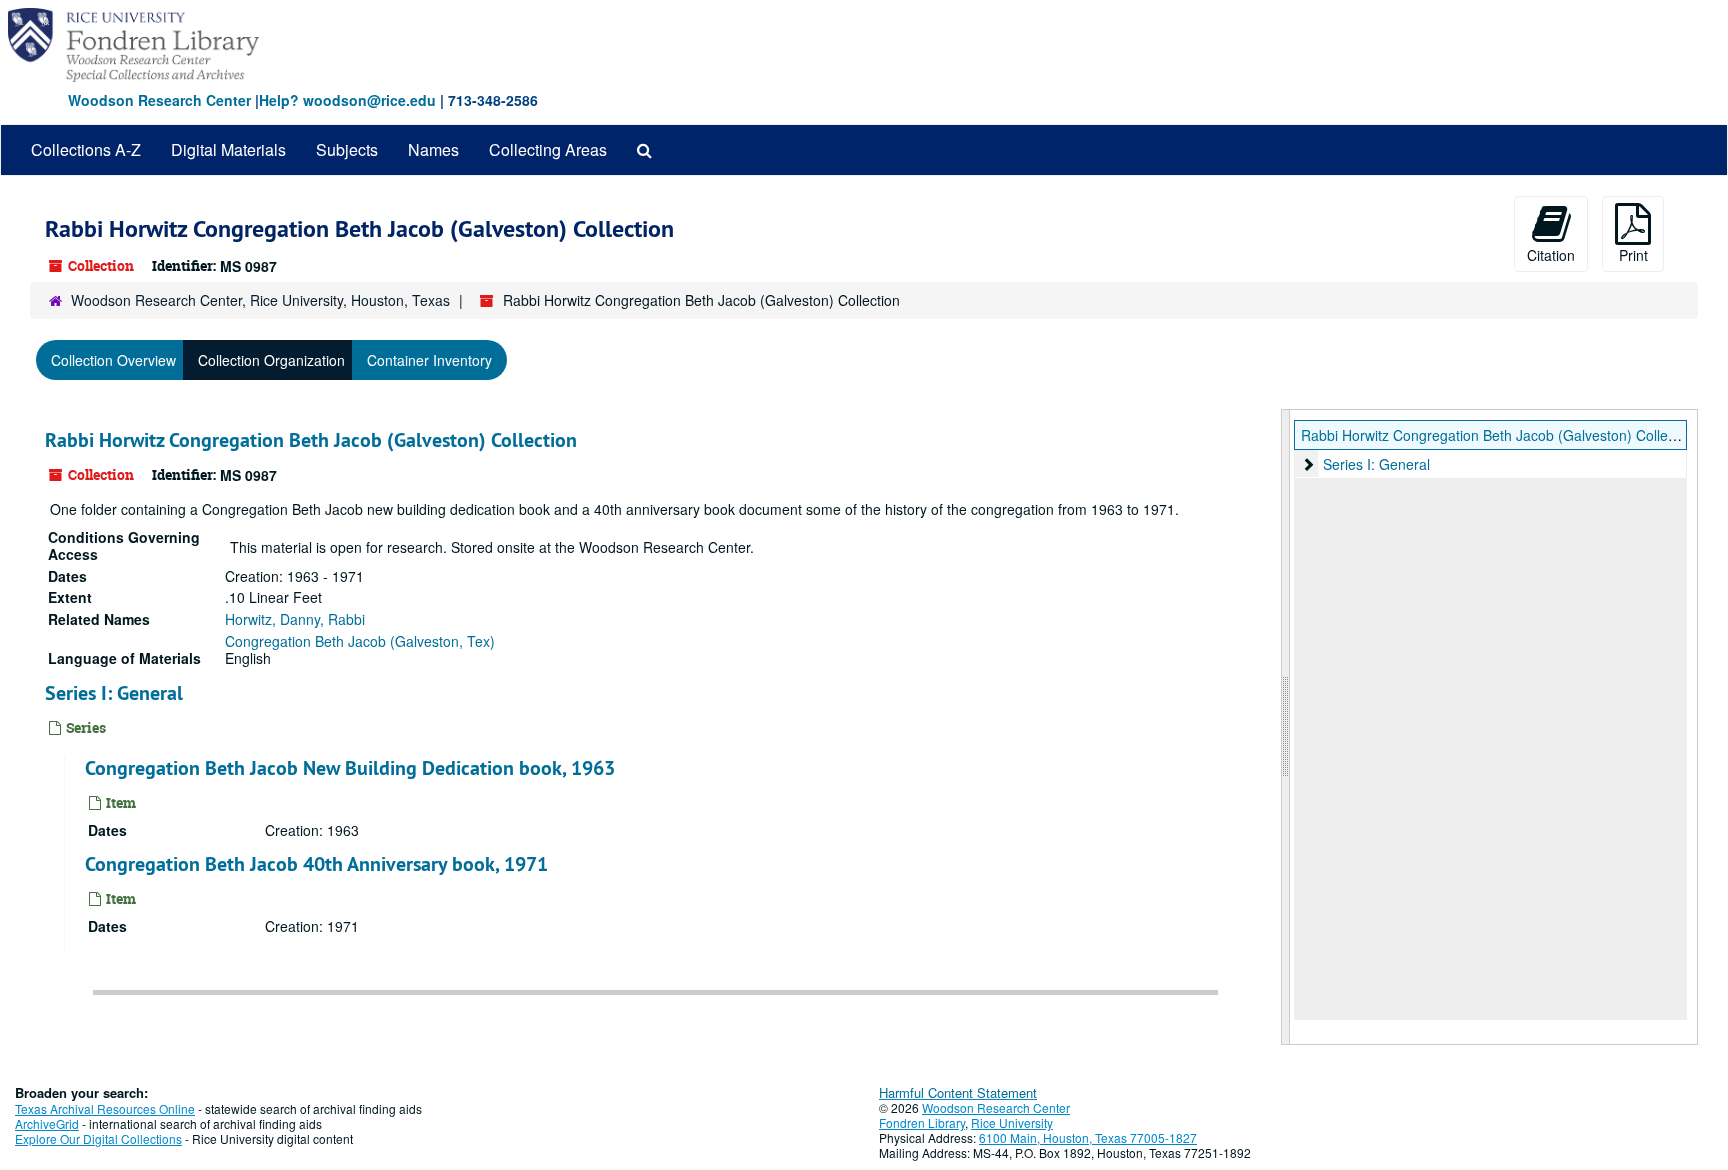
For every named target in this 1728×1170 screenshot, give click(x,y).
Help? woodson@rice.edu (347, 100)
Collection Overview (113, 360)
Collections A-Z (86, 149)
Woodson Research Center (159, 100)
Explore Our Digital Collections (98, 1138)
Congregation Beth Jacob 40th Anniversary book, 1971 (316, 864)
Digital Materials (228, 149)
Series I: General (114, 693)
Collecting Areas (548, 149)
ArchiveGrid (47, 1123)
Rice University (1012, 1122)
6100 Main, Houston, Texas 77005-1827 (1088, 1137)
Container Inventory (429, 360)
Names (433, 149)
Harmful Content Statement (958, 1092)
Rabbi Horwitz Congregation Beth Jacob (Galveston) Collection (311, 440)
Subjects (347, 149)
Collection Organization (271, 360)
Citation (1551, 255)
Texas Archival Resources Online (105, 1108)
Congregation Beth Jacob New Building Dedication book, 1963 (350, 768)
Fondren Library (922, 1122)
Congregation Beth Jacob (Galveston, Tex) (360, 641)
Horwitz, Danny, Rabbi (295, 619)
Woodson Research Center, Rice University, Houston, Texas (260, 300)
